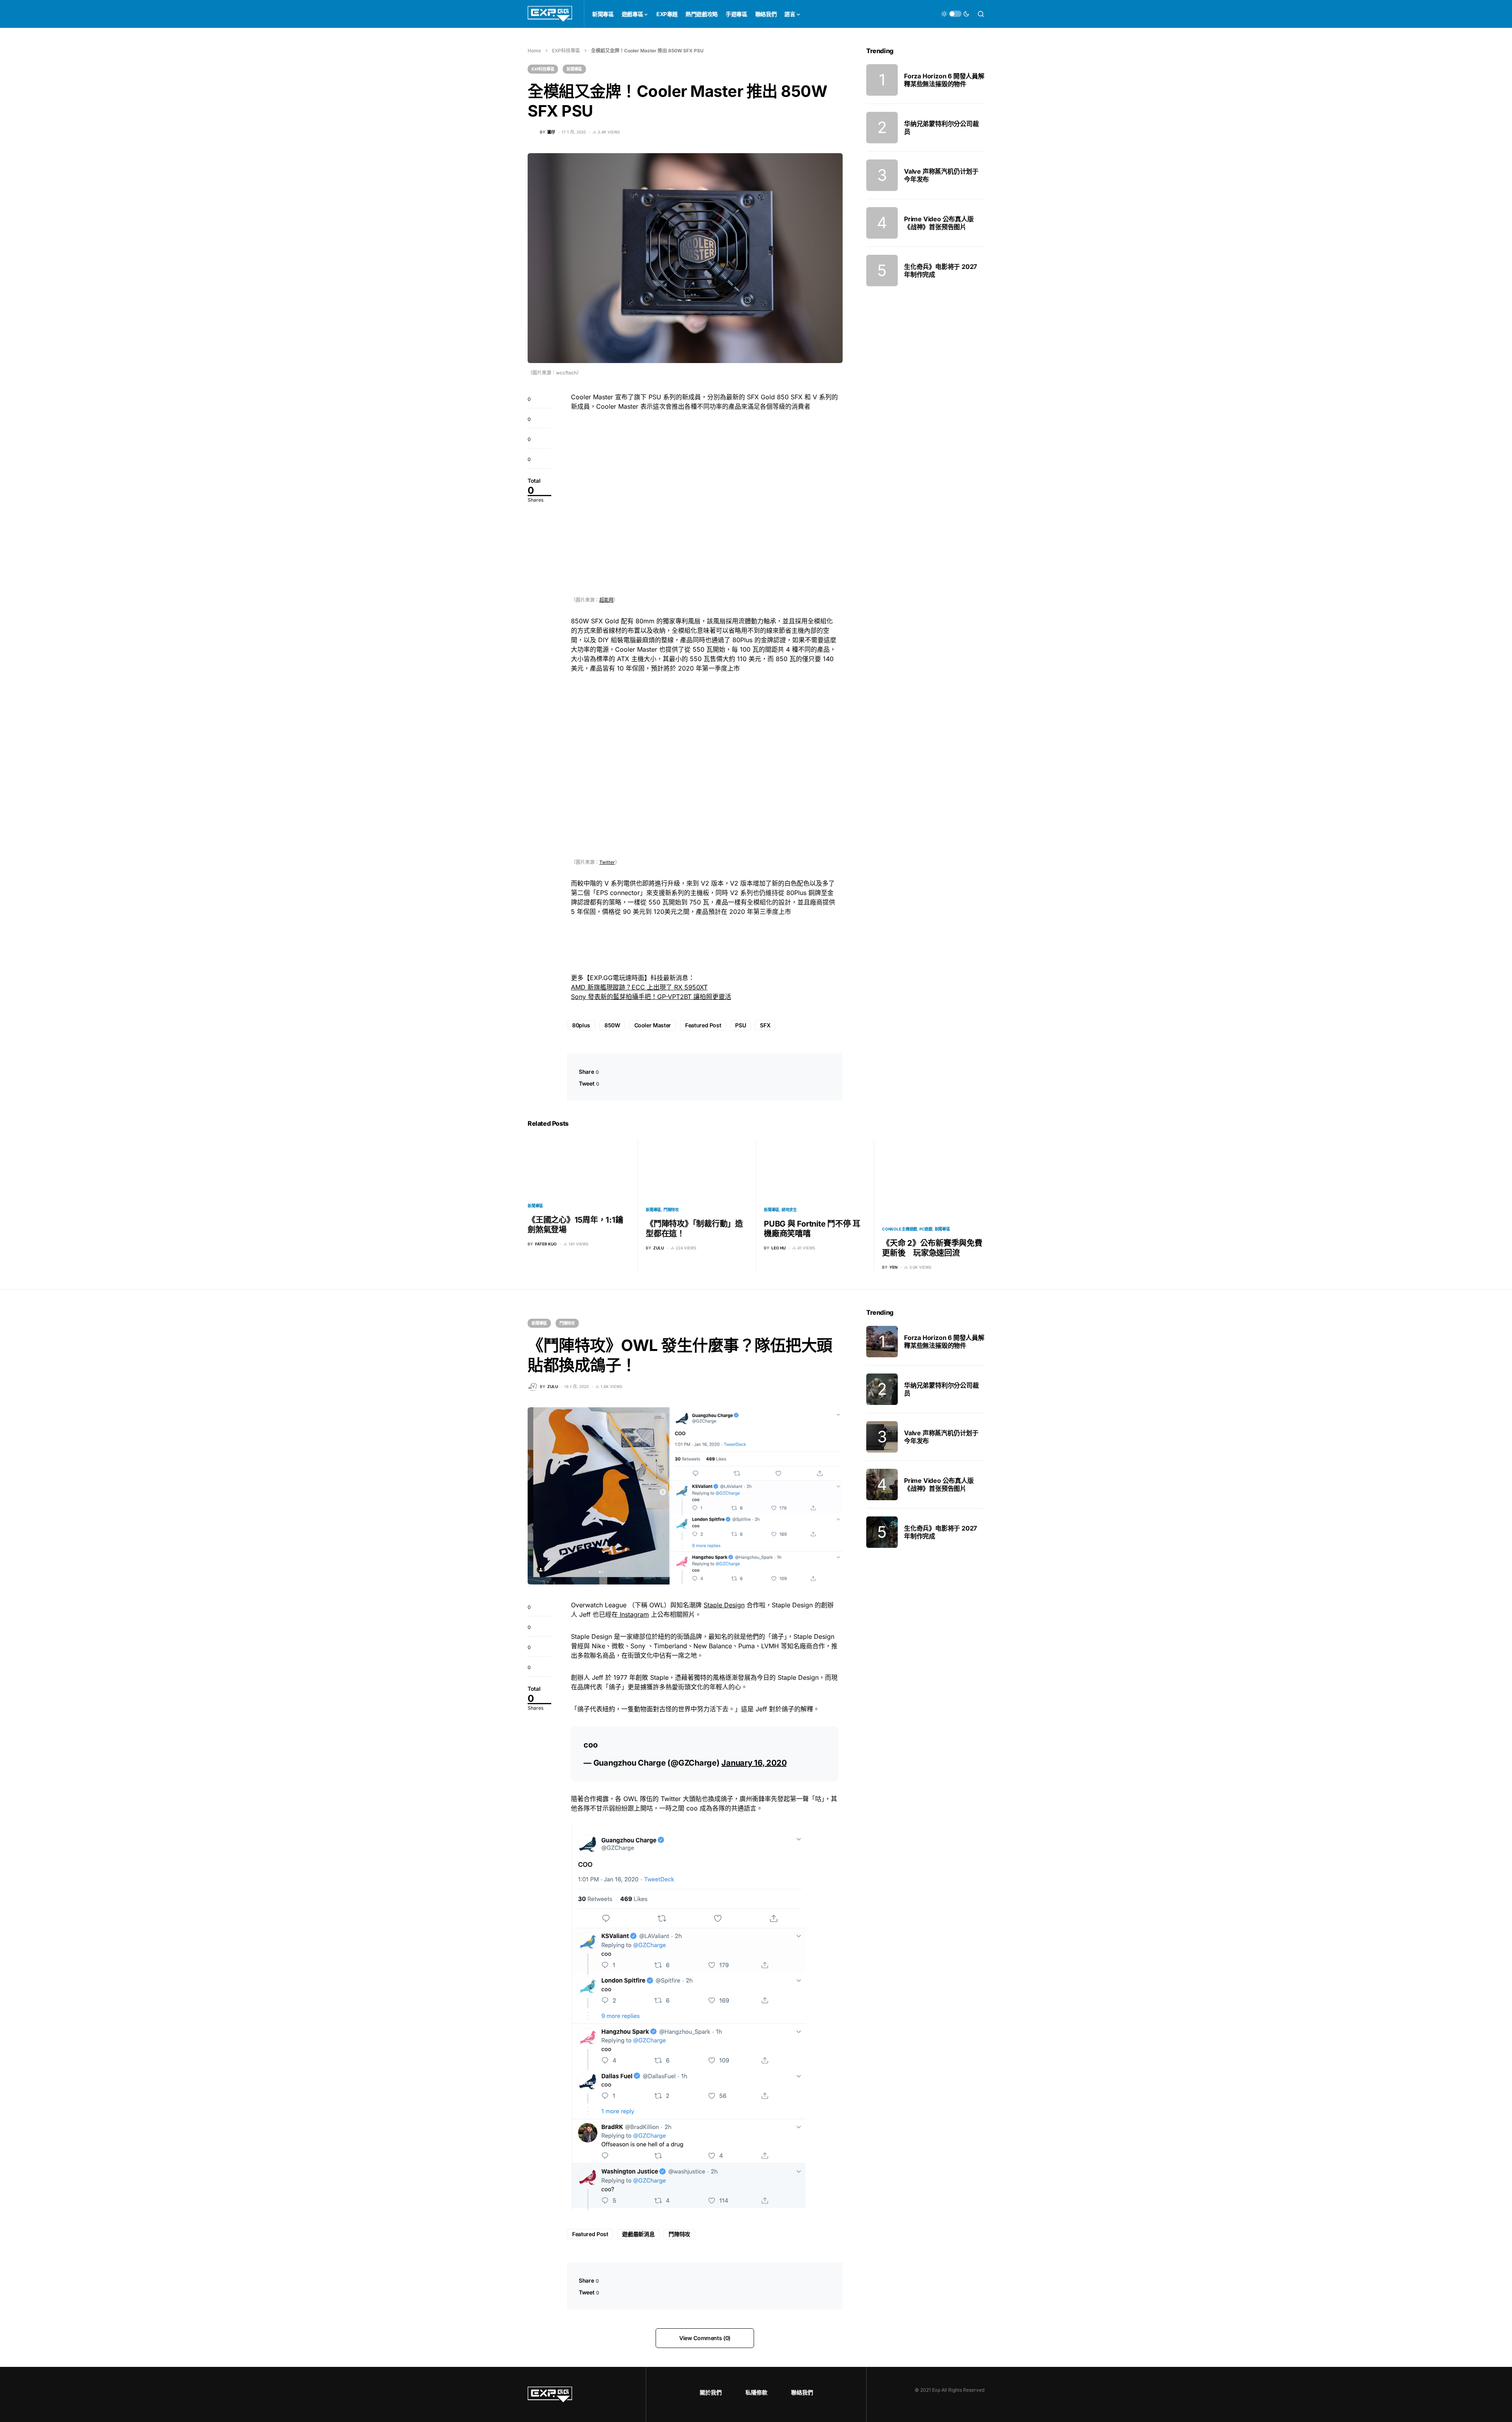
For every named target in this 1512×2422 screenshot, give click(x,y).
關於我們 (711, 2392)
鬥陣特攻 (671, 1210)
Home (534, 51)
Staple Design (724, 1605)
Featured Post (703, 1025)
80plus (581, 1025)
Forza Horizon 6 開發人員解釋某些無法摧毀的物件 (944, 80)
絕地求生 (789, 1210)
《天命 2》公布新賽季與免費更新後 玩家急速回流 (932, 1248)
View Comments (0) (705, 2338)
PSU (740, 1025)
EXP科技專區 (566, 51)
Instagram (633, 1614)
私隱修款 (756, 2392)
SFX (765, 1025)
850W (612, 1025)
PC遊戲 (926, 1229)
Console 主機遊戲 (900, 1229)
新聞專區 (574, 69)
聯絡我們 (802, 2392)
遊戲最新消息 (638, 2234)
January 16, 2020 (754, 1763)
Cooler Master (653, 1025)
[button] (955, 14)
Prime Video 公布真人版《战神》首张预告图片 (939, 223)
